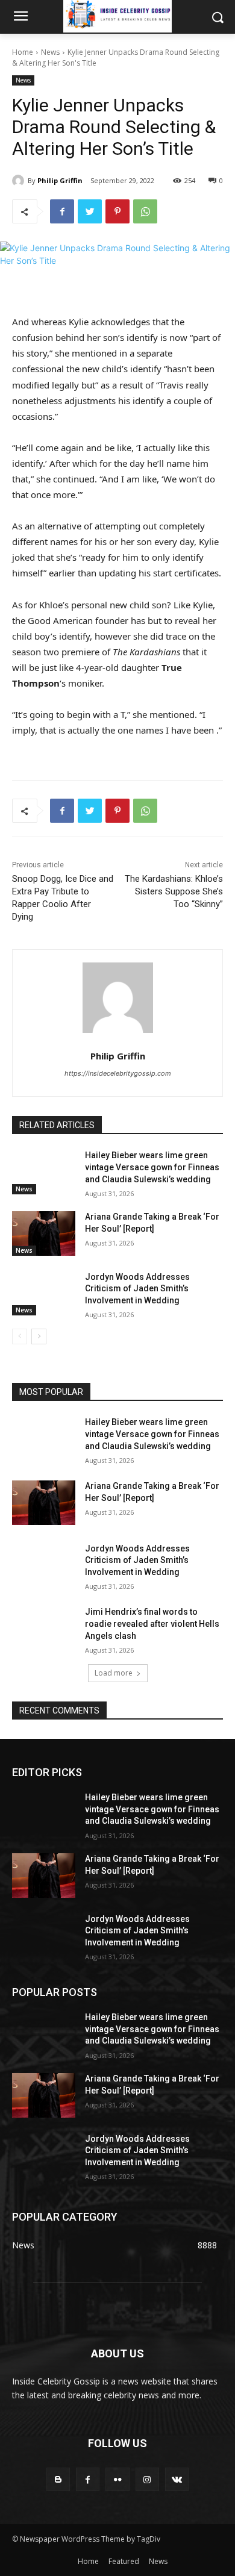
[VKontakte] (177, 2479)
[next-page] (39, 1336)
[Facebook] (62, 211)
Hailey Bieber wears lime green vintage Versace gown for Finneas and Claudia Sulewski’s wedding (152, 1167)
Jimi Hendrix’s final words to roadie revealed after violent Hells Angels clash (152, 1623)
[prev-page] (20, 1336)
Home (23, 52)
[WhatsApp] (145, 211)
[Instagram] (147, 2479)
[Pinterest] (117, 211)
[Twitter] (90, 211)
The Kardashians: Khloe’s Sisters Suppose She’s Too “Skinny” (174, 891)
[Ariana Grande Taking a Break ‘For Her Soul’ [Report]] (44, 1233)
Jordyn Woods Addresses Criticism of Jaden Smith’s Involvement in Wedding (137, 1289)
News (50, 52)
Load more (114, 1673)
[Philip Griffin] (20, 181)
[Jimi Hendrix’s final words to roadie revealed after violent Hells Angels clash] (44, 1629)
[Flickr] (117, 2479)
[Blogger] (58, 2479)
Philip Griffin (60, 180)
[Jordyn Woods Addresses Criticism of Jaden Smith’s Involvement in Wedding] (44, 1294)
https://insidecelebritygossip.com (118, 1073)
